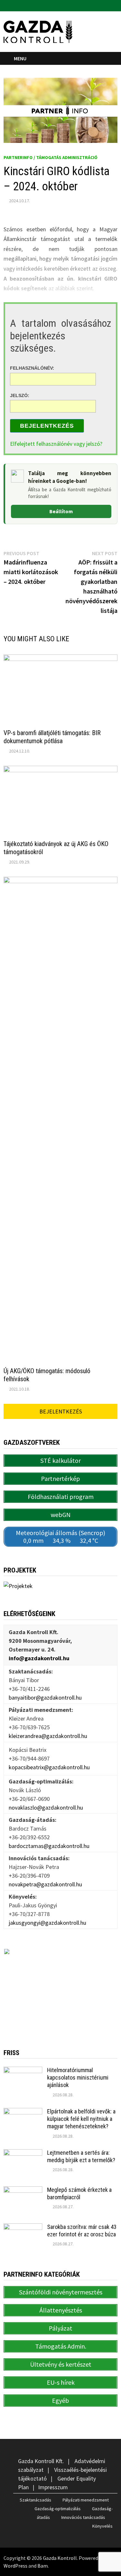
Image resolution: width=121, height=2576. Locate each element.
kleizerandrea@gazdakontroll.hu (48, 1736)
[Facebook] (107, 5)
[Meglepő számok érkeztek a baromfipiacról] (23, 2191)
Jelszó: (20, 395)
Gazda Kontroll (60, 2558)
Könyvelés (102, 2526)
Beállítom (61, 511)
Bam (43, 2566)
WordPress (15, 2566)
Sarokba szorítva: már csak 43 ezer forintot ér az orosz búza (82, 2231)
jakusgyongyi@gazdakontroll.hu (47, 1923)
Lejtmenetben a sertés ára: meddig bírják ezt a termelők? (81, 2156)
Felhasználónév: (32, 368)
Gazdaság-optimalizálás (58, 2509)
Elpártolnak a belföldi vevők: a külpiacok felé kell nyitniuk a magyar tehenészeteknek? (81, 2119)
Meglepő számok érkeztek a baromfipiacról (79, 2193)
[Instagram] (114, 5)
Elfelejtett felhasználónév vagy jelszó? (56, 444)
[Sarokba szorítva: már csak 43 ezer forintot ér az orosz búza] (23, 2228)
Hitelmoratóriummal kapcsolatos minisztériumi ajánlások (78, 2077)
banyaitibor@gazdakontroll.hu (45, 1697)
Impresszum (53, 2487)
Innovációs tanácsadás (83, 2517)
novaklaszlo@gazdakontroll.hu (46, 1807)
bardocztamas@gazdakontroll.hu (49, 1846)
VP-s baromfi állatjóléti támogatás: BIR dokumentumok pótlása (52, 737)
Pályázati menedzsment (86, 2500)
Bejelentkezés (47, 426)
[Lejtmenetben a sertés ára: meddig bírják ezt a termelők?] (23, 2154)
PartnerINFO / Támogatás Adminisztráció (50, 157)
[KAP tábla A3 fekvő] (61, 1989)
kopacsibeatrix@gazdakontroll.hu (49, 1767)
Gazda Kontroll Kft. (41, 2461)
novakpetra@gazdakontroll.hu (45, 1884)
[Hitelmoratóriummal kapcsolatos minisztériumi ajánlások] (23, 2071)
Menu (20, 58)
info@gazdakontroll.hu (39, 1658)
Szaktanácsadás (35, 2500)
